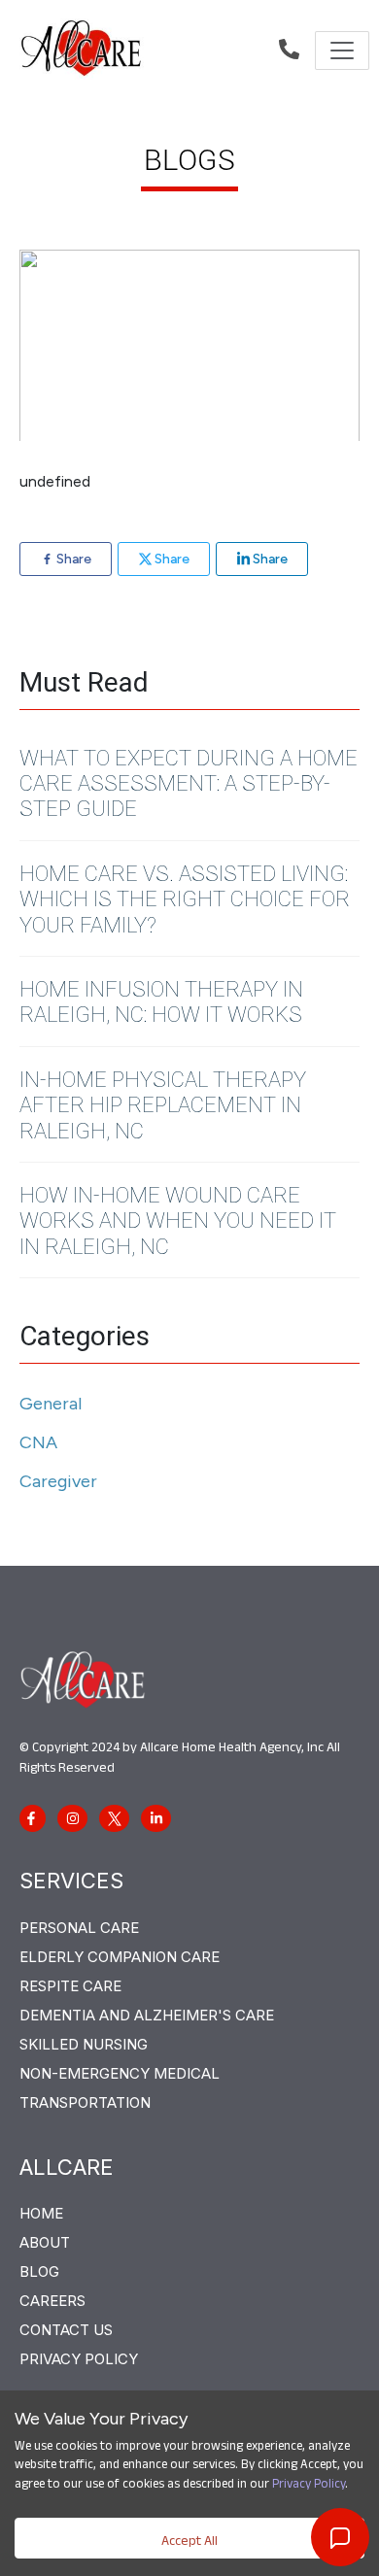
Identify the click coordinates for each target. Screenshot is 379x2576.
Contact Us (66, 2330)
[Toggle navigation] (342, 51)
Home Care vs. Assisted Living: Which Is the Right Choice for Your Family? (185, 899)
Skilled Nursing (84, 2044)
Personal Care (79, 1928)
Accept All (189, 2543)
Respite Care (70, 1986)
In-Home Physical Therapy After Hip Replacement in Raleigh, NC (163, 1105)
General (51, 1404)
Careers (52, 2301)
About (45, 2242)
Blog (39, 2271)
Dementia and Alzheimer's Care (147, 2015)
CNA (38, 1442)
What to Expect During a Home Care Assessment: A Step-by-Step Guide (189, 784)
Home (41, 2213)
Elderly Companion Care (120, 1957)
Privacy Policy (309, 2486)
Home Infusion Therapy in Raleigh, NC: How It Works (161, 1002)
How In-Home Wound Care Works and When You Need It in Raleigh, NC (178, 1221)
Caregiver (58, 1481)
